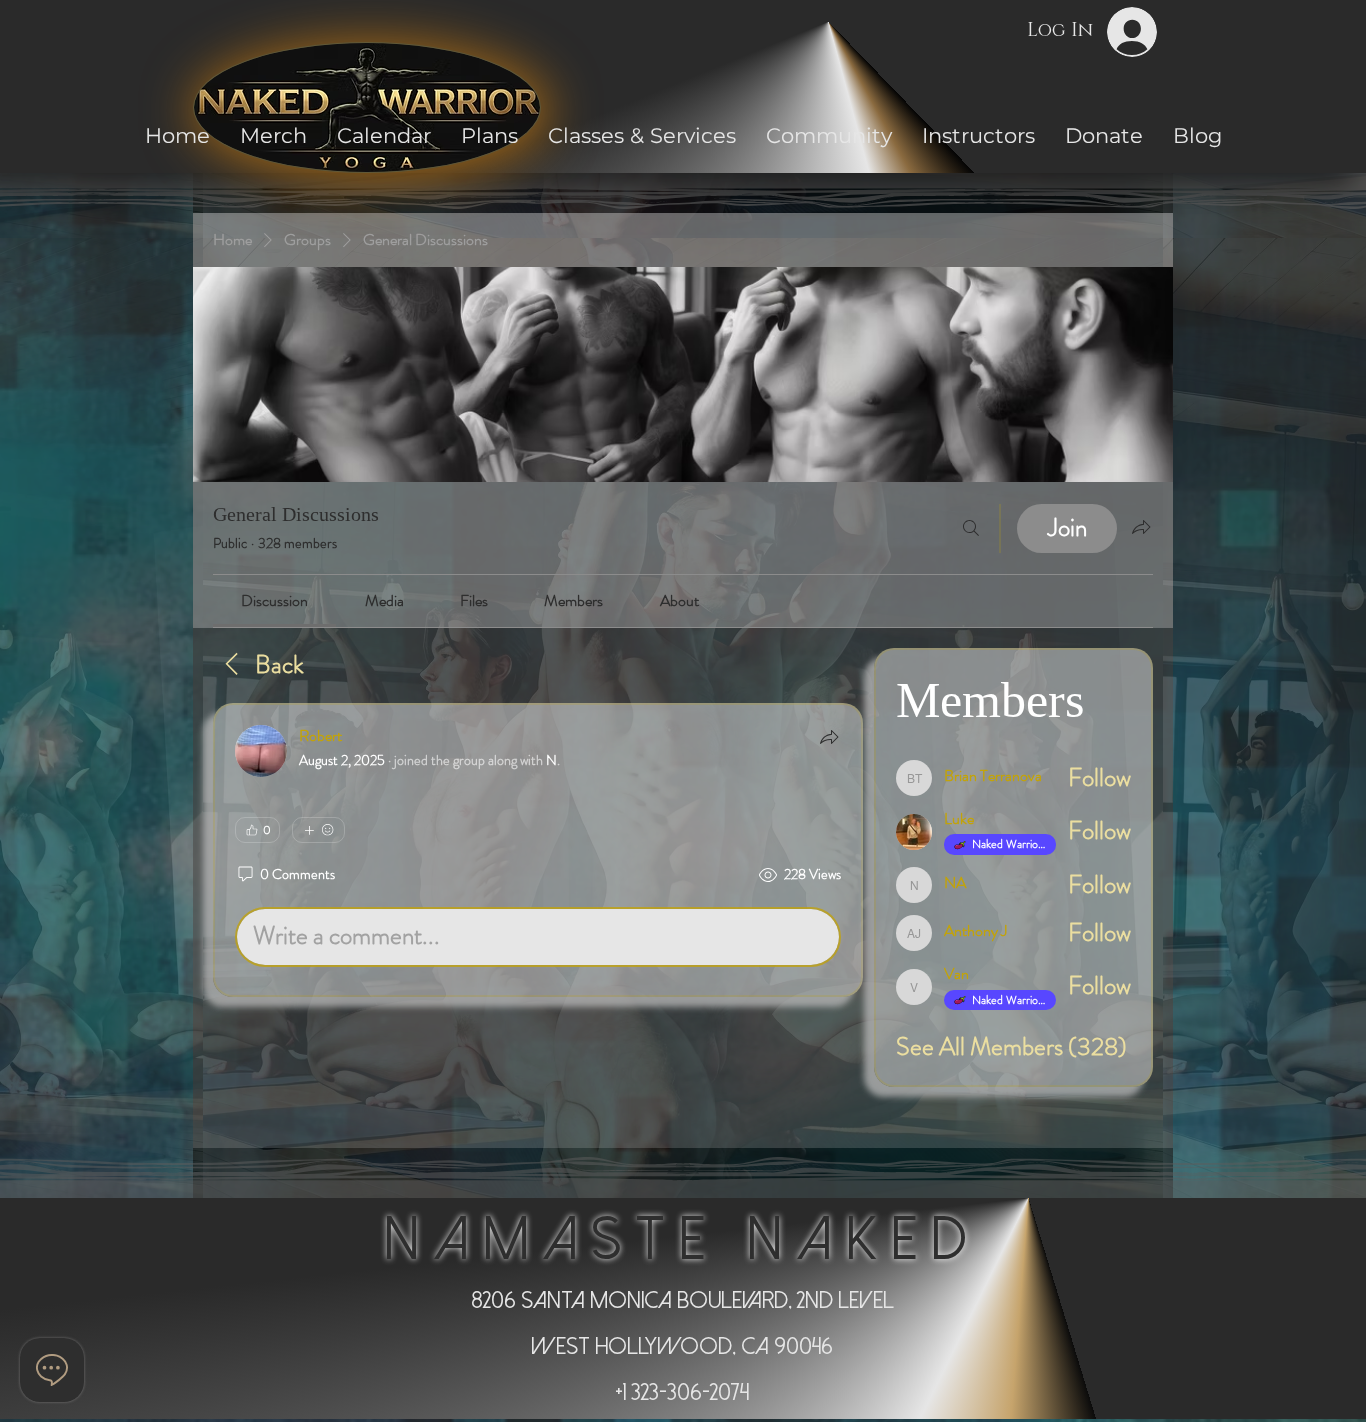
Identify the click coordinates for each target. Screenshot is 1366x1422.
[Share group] (1141, 527)
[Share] (829, 737)
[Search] (971, 528)
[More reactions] (318, 830)
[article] (538, 850)
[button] (829, 135)
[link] (274, 600)
